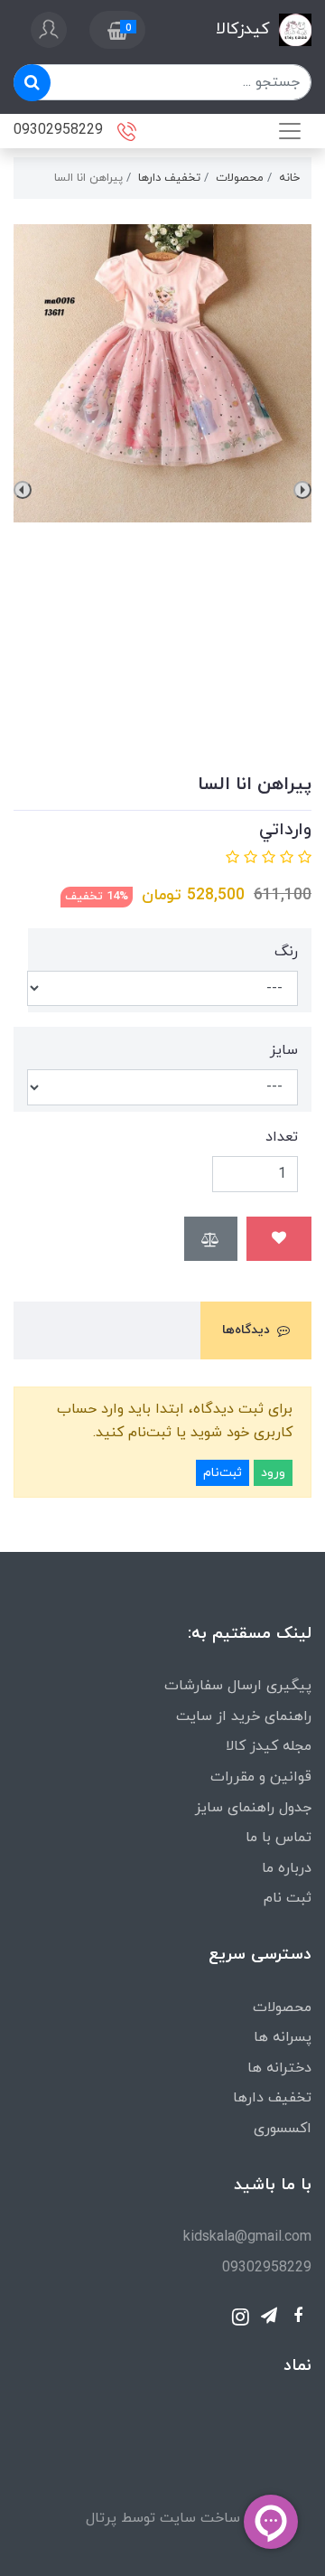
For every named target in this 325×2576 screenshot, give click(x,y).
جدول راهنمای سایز (253, 1808)
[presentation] (302, 490)
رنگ (286, 952)
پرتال (101, 2518)
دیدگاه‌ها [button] (246, 1330)
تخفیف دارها (272, 2098)
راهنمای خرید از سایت (244, 1716)
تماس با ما (279, 1838)
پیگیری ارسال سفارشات (238, 1686)
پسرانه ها (283, 2037)
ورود (273, 1473)
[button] (117, 30)
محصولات (282, 2007)
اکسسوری (283, 2129)
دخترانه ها (279, 2068)
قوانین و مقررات (261, 1777)
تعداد (282, 1137)
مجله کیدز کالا (269, 1746)
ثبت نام (288, 1898)
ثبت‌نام (223, 1473)
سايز (284, 1050)
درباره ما (287, 1868)
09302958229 (60, 129)
